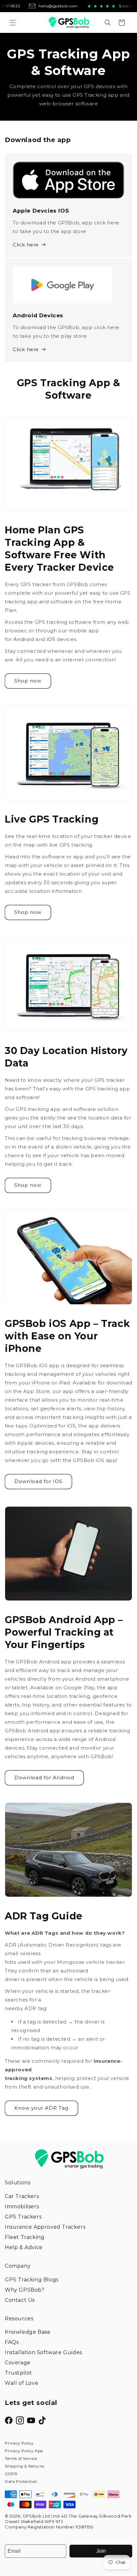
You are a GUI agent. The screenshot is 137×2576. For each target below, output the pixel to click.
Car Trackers (22, 2196)
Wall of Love (22, 2383)
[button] (13, 23)
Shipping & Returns (25, 2466)
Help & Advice (24, 2247)
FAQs (12, 2342)
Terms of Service (21, 2458)
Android (24, 639)
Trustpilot (18, 2373)
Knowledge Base (28, 2332)
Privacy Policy (19, 2443)
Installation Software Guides (43, 2352)
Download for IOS (38, 1481)
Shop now (28, 681)
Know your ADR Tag (41, 2108)
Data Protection (21, 2481)
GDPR (11, 2474)
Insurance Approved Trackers (45, 2227)
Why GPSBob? (25, 2290)
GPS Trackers (23, 2217)
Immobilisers (22, 2207)
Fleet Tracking (25, 2237)
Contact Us (20, 2300)
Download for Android (44, 1778)
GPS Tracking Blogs (32, 2280)
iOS (51, 639)
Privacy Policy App (24, 2451)
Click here (26, 245)
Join (101, 2551)
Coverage (18, 2363)
